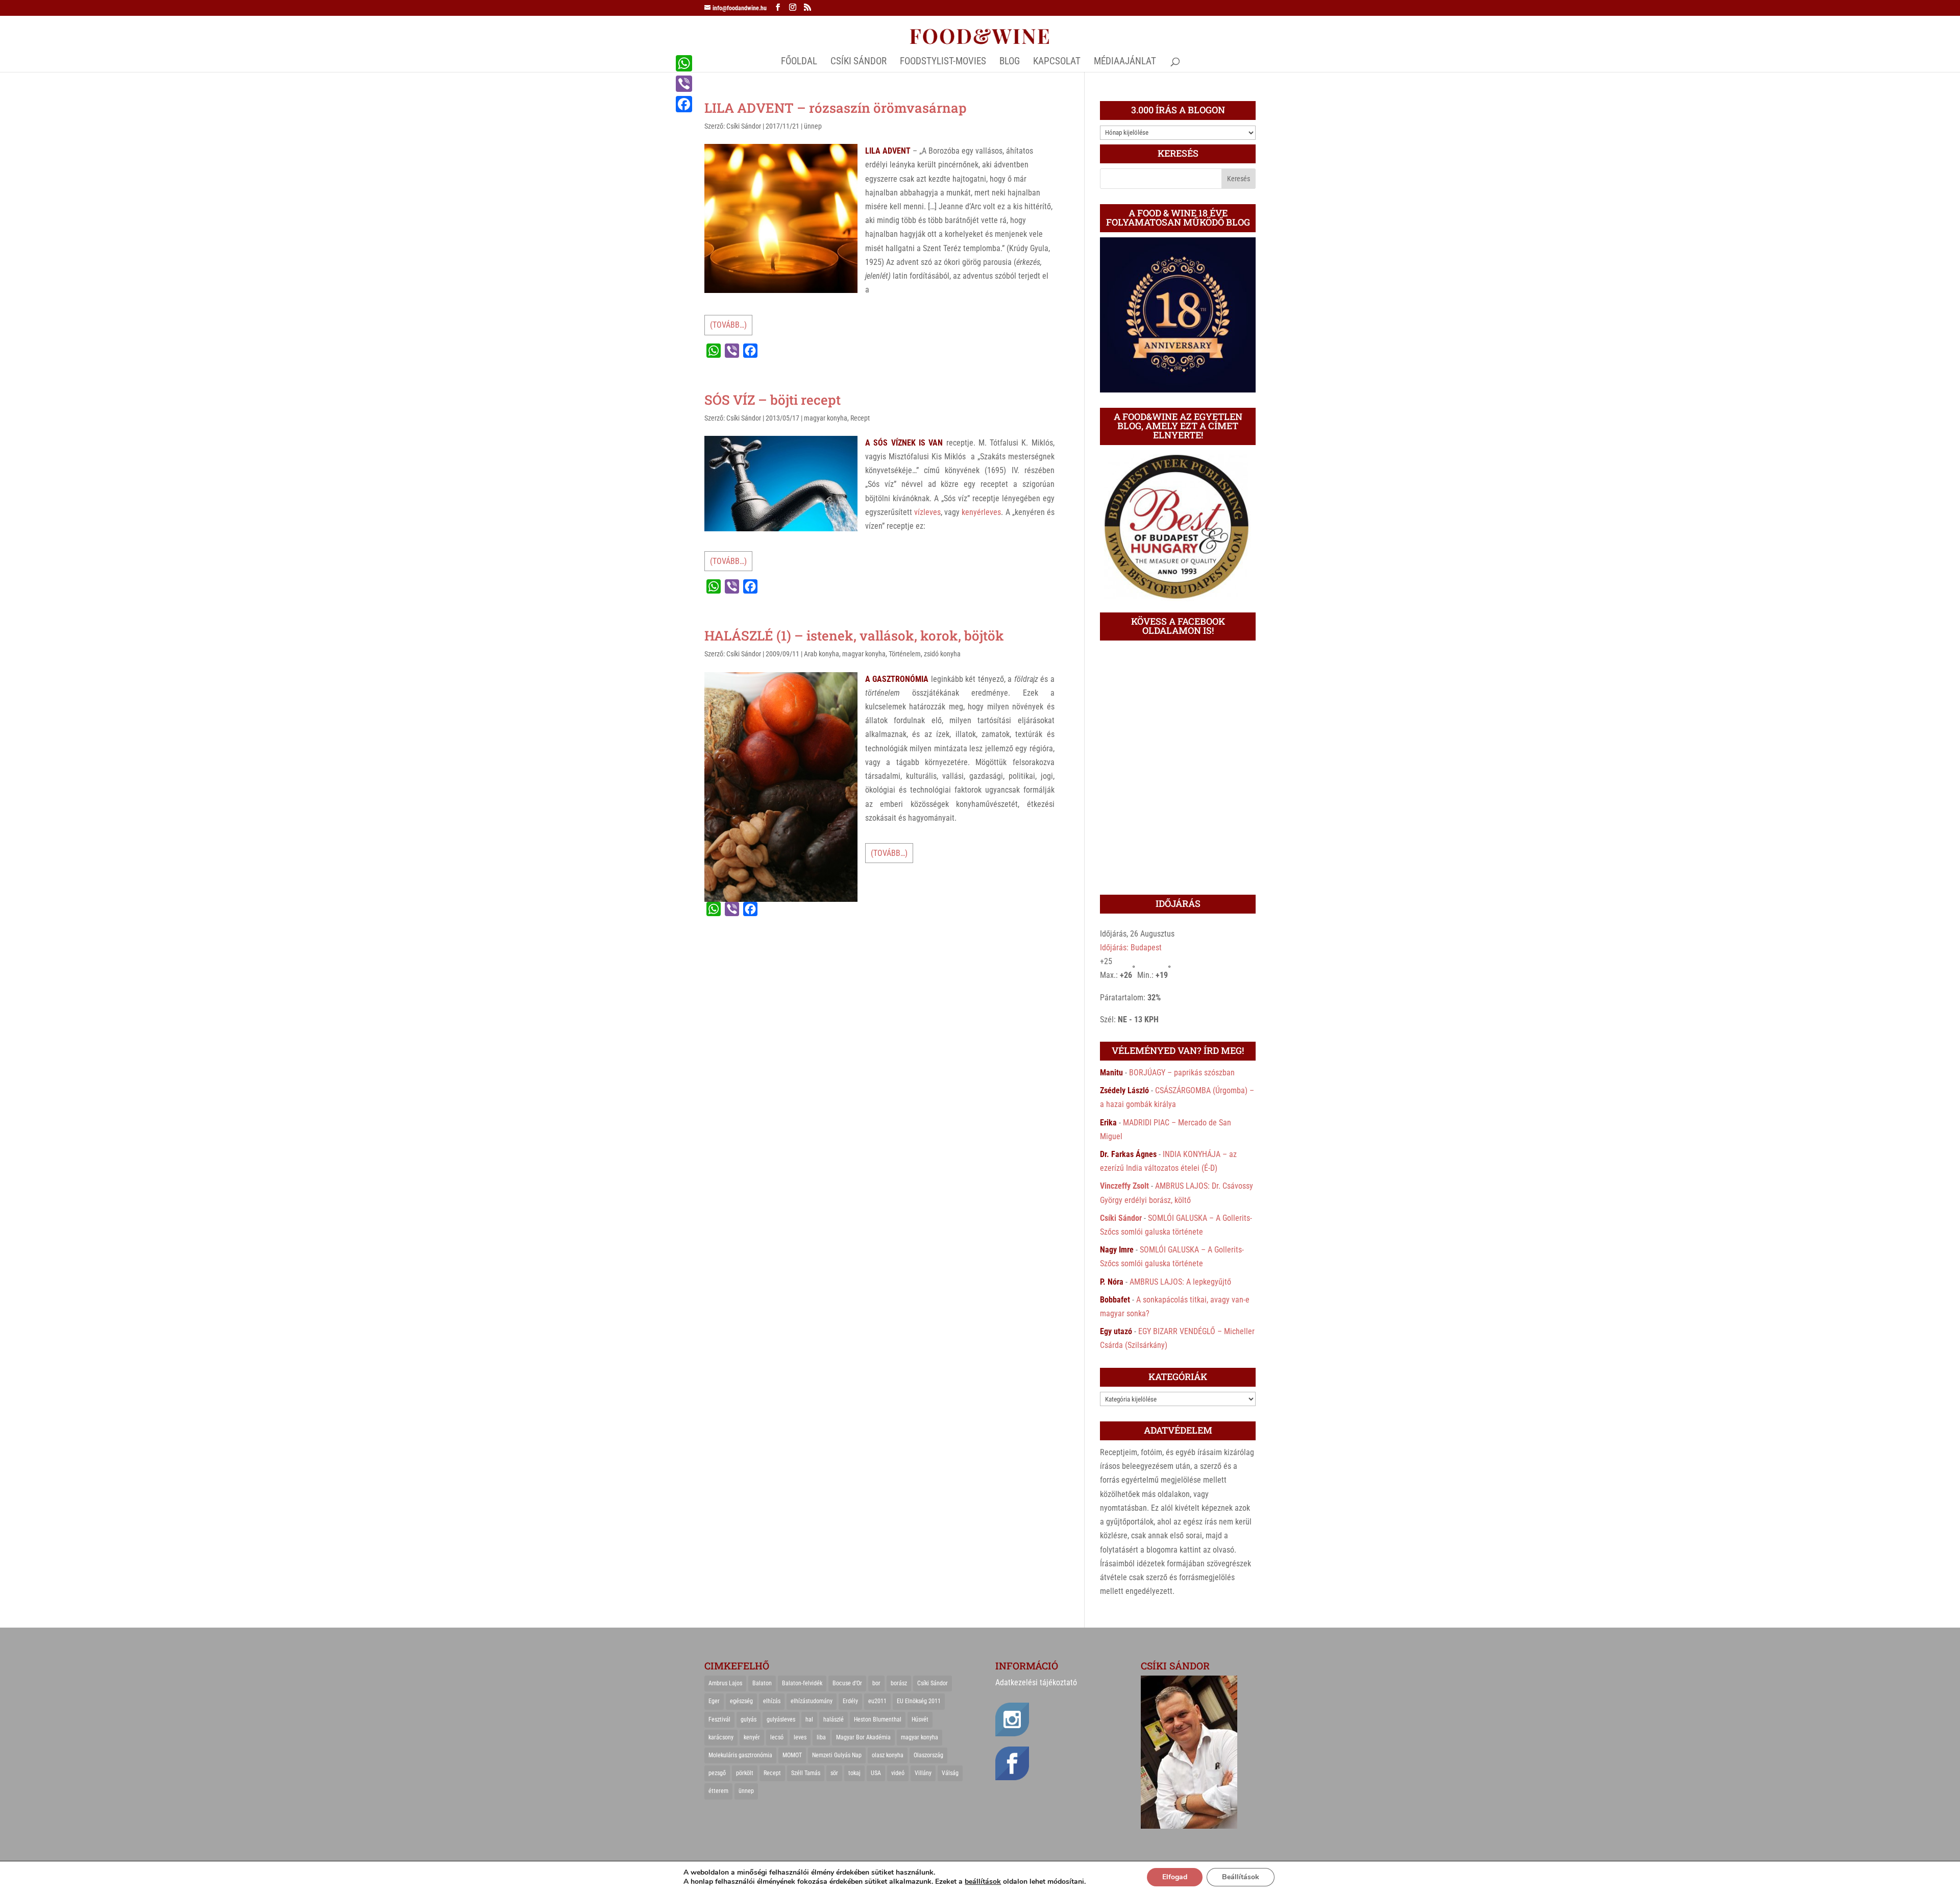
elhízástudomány (812, 1701)
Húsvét (920, 1719)
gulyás (749, 1719)
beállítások (983, 1882)
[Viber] (684, 84)
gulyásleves (781, 1719)
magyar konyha (826, 418)
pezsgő (717, 1773)
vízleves (927, 512)
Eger (714, 1701)
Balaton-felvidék (802, 1683)
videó (898, 1773)
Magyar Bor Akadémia (863, 1737)
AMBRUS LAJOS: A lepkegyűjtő (1180, 1282)
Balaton (762, 1683)
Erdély (850, 1701)
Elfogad (1175, 1877)
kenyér (752, 1737)
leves (800, 1737)
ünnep (813, 126)
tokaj (854, 1773)
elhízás (772, 1701)
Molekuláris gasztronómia (740, 1755)
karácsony (721, 1737)
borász (899, 1683)
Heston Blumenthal (878, 1719)
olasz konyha (888, 1755)
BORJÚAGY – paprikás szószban (1182, 1073)
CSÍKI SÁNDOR (859, 62)
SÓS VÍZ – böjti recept (773, 400)
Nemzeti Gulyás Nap (837, 1755)
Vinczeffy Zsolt (1124, 1186)
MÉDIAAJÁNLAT (1125, 62)
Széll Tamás (806, 1773)
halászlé (834, 1719)
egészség (741, 1701)
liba (821, 1737)
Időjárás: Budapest (1131, 948)
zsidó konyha (942, 654)
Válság (950, 1773)
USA (876, 1773)
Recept (860, 418)
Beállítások (1241, 1877)
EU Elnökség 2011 (919, 1701)
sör (834, 1773)
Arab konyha (822, 654)
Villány (923, 1773)
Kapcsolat (1057, 62)
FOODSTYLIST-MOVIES (943, 62)
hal (809, 1719)
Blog (1010, 62)
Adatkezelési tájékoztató (1036, 1682)
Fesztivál (719, 1719)
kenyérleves (981, 512)
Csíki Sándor (744, 126)
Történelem (905, 654)
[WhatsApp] (684, 63)
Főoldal (799, 62)
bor (876, 1683)
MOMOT (792, 1755)
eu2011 (877, 1701)
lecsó (777, 1737)
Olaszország (928, 1755)
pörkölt (745, 1773)
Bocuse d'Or (847, 1683)
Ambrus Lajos (725, 1683)
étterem (718, 1791)
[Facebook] (684, 104)
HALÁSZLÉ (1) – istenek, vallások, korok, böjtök (854, 635)
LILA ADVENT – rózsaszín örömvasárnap (836, 108)
